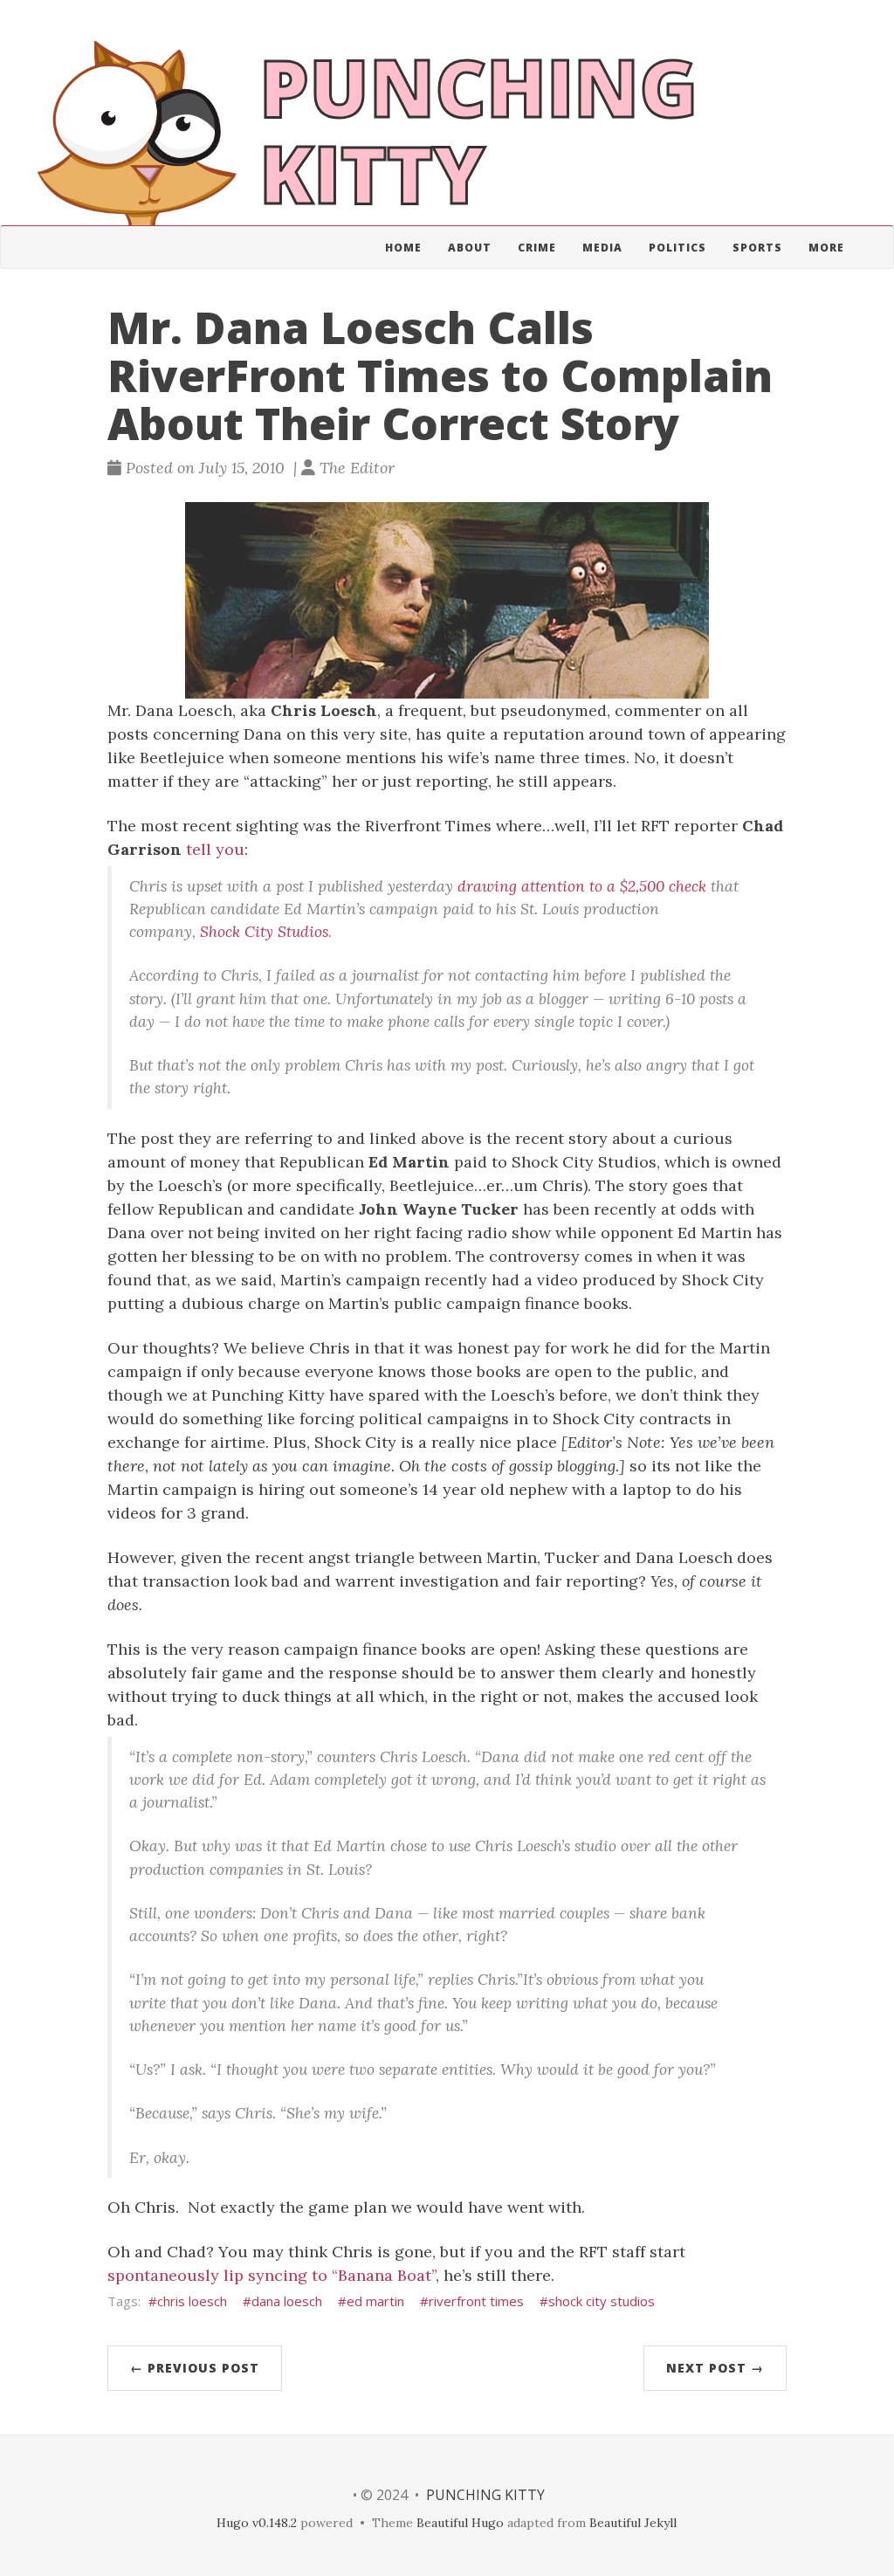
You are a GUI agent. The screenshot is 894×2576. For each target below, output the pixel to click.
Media (602, 248)
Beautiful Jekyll (633, 2523)
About (470, 248)
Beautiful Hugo (460, 2523)
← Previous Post (195, 2368)
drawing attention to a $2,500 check (582, 886)
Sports (757, 248)
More (826, 248)
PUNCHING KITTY (485, 2495)
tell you (215, 849)
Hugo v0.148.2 (257, 2523)
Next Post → (715, 2368)
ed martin (375, 2301)
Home (403, 248)
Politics (677, 248)
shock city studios (602, 2301)
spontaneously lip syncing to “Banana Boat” (272, 2275)
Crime (537, 248)
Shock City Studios (264, 931)
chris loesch (192, 2301)
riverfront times (476, 2301)
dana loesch (287, 2301)
